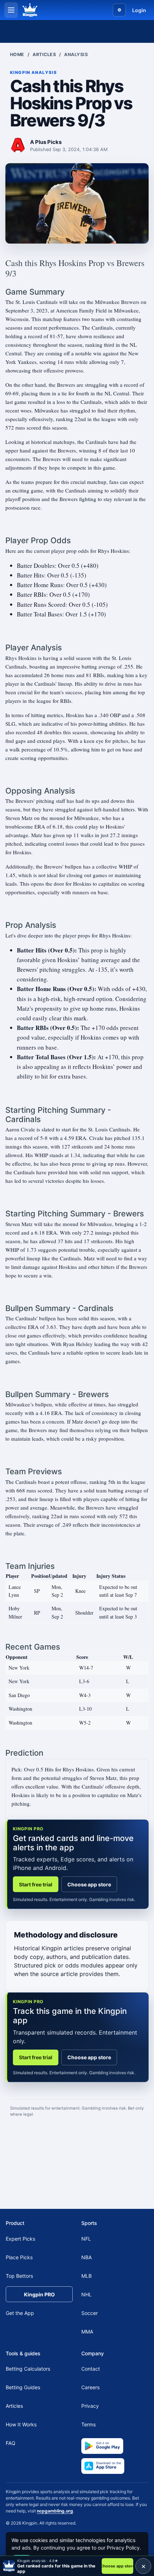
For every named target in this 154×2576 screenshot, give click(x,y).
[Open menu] (11, 10)
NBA (86, 2257)
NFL (86, 2239)
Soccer (90, 2313)
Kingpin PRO (39, 2294)
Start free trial (36, 1884)
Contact (91, 2369)
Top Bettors (19, 2276)
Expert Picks (20, 2239)
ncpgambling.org (55, 2511)
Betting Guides (23, 2387)
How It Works (21, 2424)
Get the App (20, 2313)
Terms (88, 2424)
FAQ (11, 2443)
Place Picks (19, 2257)
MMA (87, 2332)
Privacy (90, 2406)
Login (139, 10)
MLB (86, 2276)
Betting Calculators (28, 2369)
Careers (90, 2387)
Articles (44, 54)
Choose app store (89, 1884)
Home (17, 54)
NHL (86, 2294)
